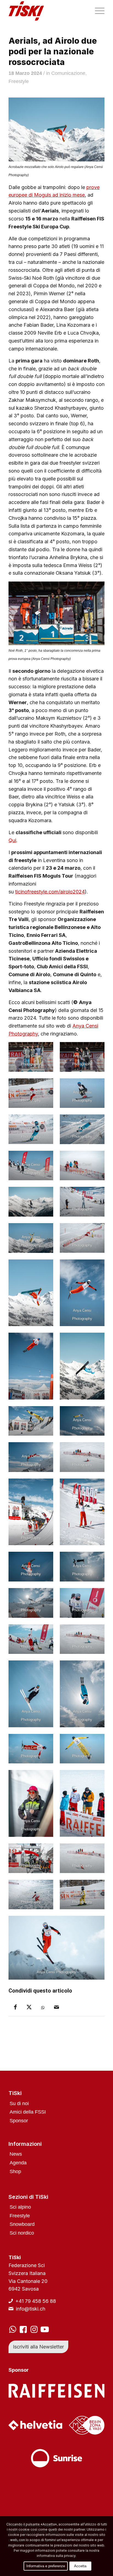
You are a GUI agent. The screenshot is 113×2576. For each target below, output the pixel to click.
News (16, 2154)
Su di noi (19, 2103)
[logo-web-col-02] (47, 11)
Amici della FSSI (28, 2112)
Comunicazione (68, 73)
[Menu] (97, 11)
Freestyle (19, 81)
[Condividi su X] (29, 2007)
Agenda (18, 2163)
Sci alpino (20, 2207)
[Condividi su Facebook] (15, 2007)
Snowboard (22, 2224)
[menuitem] (97, 11)
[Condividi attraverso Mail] (56, 2007)
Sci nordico (22, 2233)
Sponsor (19, 2121)
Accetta (80, 2566)
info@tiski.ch (31, 2309)
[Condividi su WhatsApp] (43, 2008)
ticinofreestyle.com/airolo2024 (50, 892)
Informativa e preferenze (46, 2566)
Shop (15, 2171)
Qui (12, 840)
